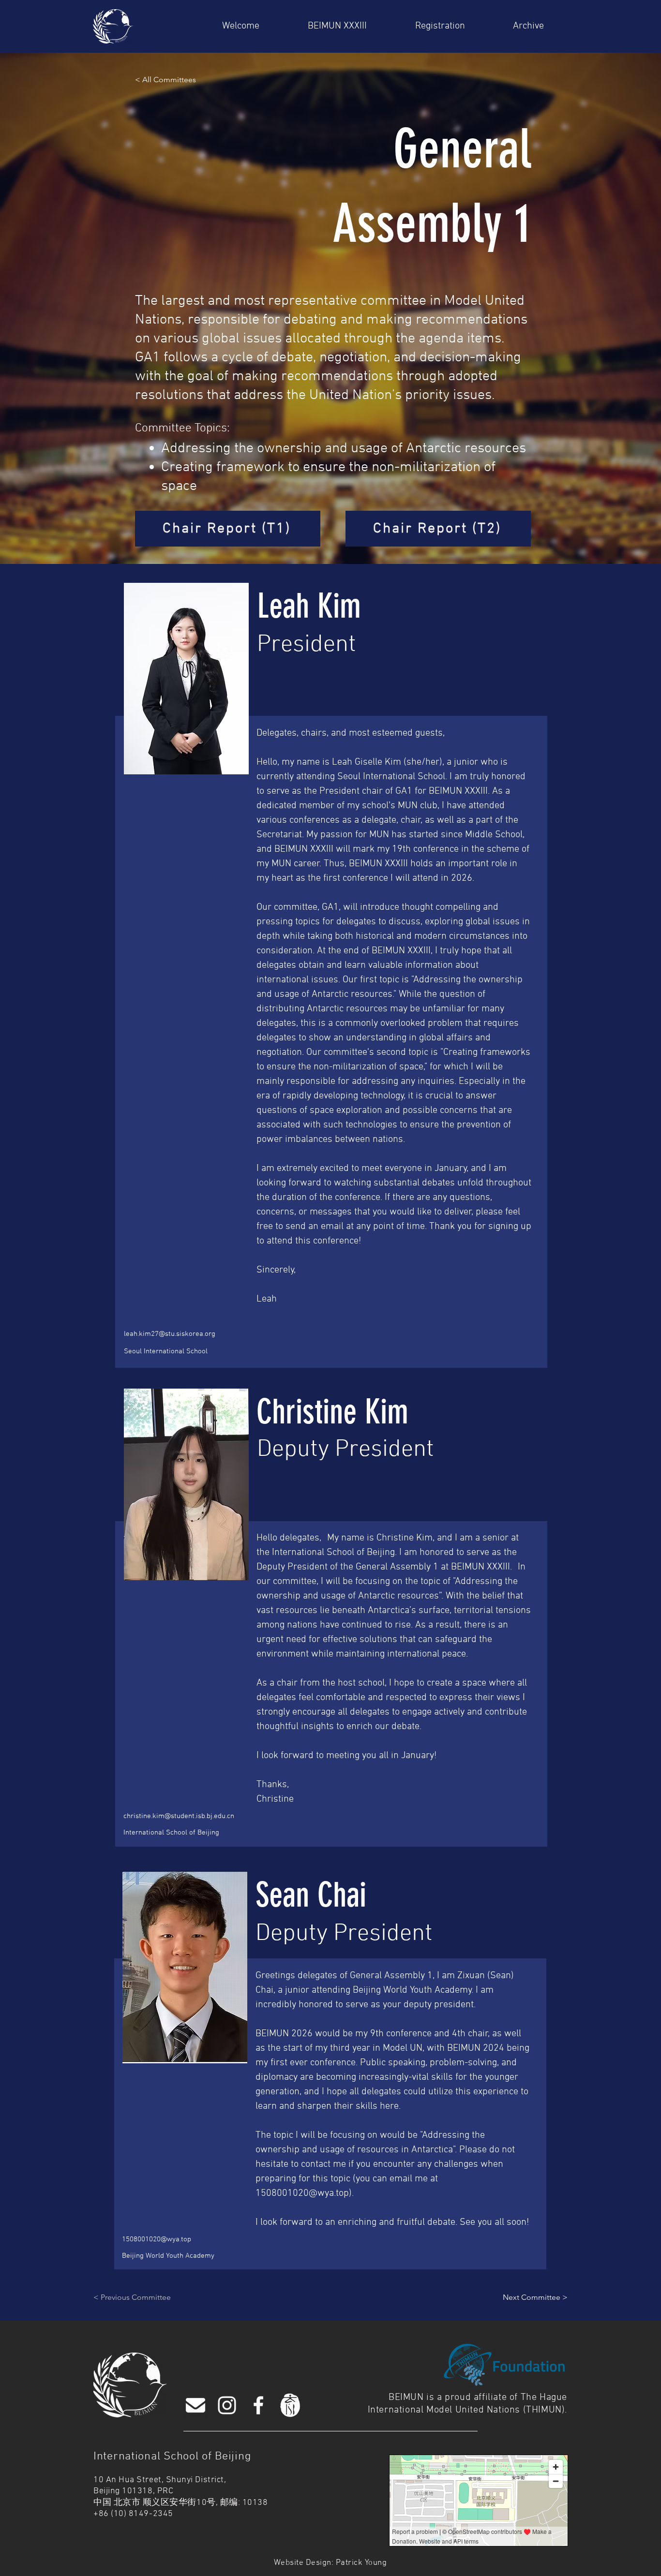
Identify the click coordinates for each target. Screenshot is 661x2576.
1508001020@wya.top (302, 2193)
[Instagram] (227, 2405)
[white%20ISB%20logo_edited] (290, 2405)
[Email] (195, 2405)
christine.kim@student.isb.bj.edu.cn (179, 1816)
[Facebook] (258, 2405)
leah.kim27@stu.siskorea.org (170, 1334)
